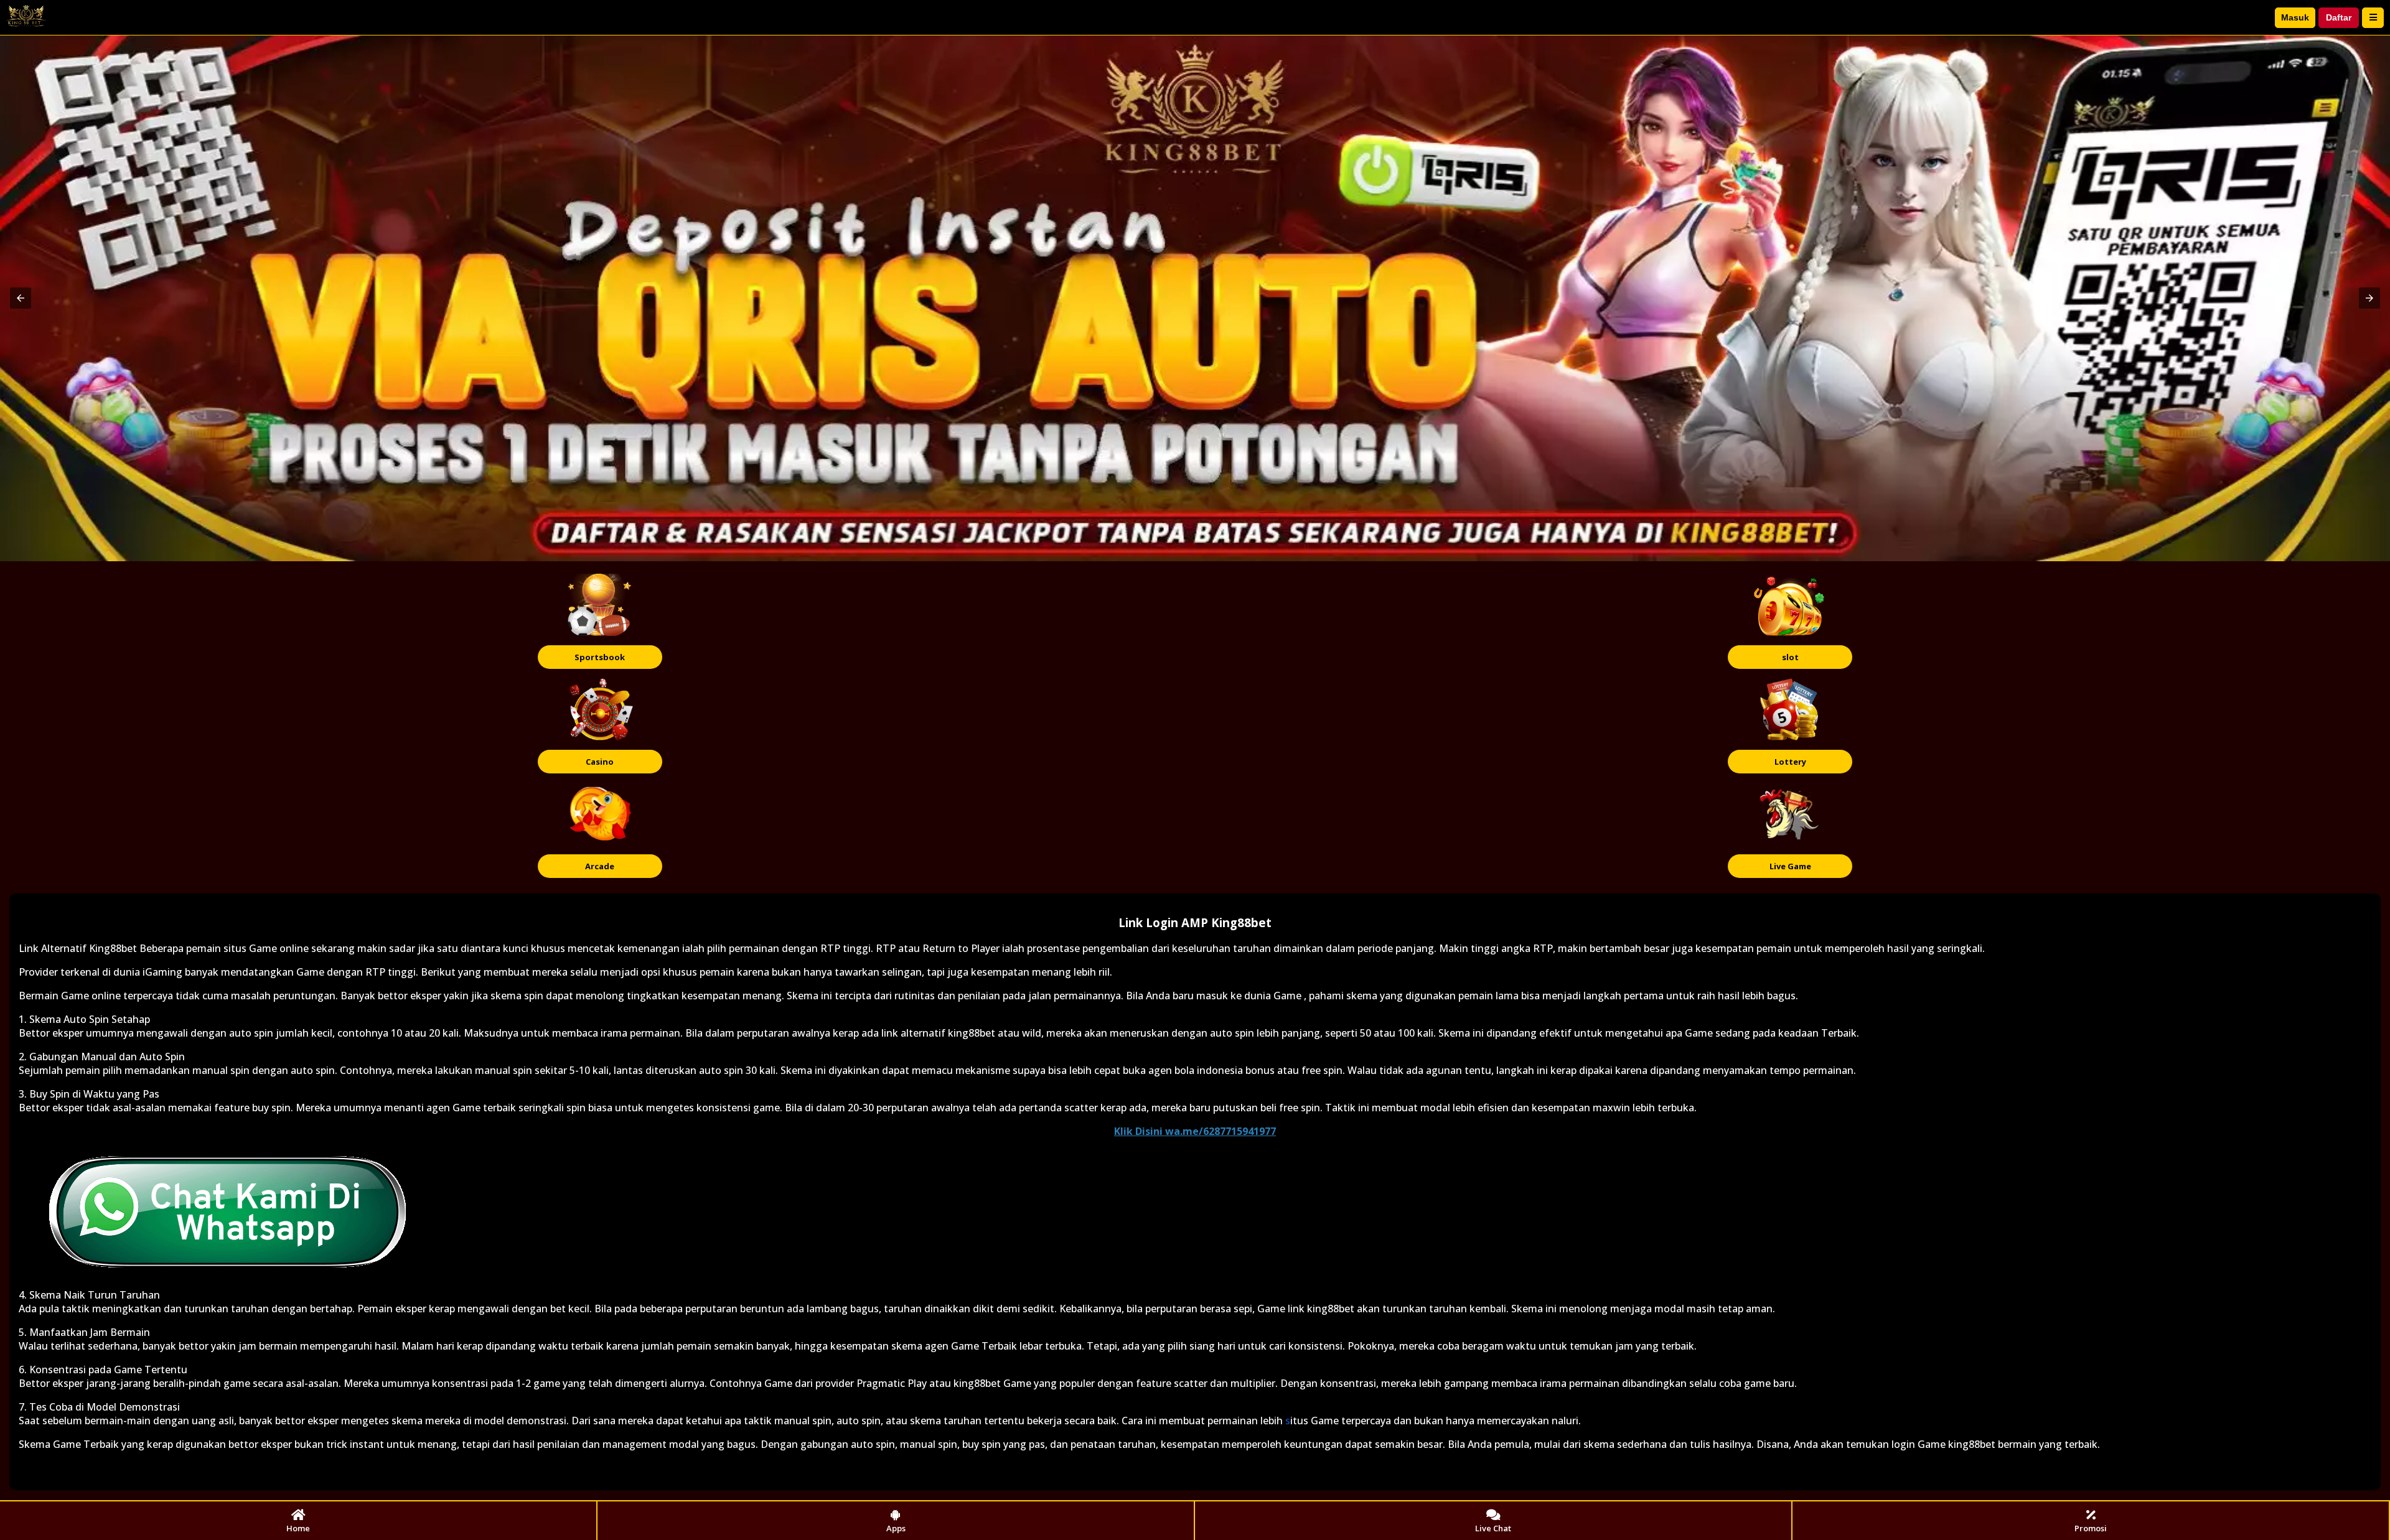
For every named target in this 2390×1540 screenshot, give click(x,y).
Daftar (2339, 17)
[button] (21, 298)
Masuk (2295, 17)
